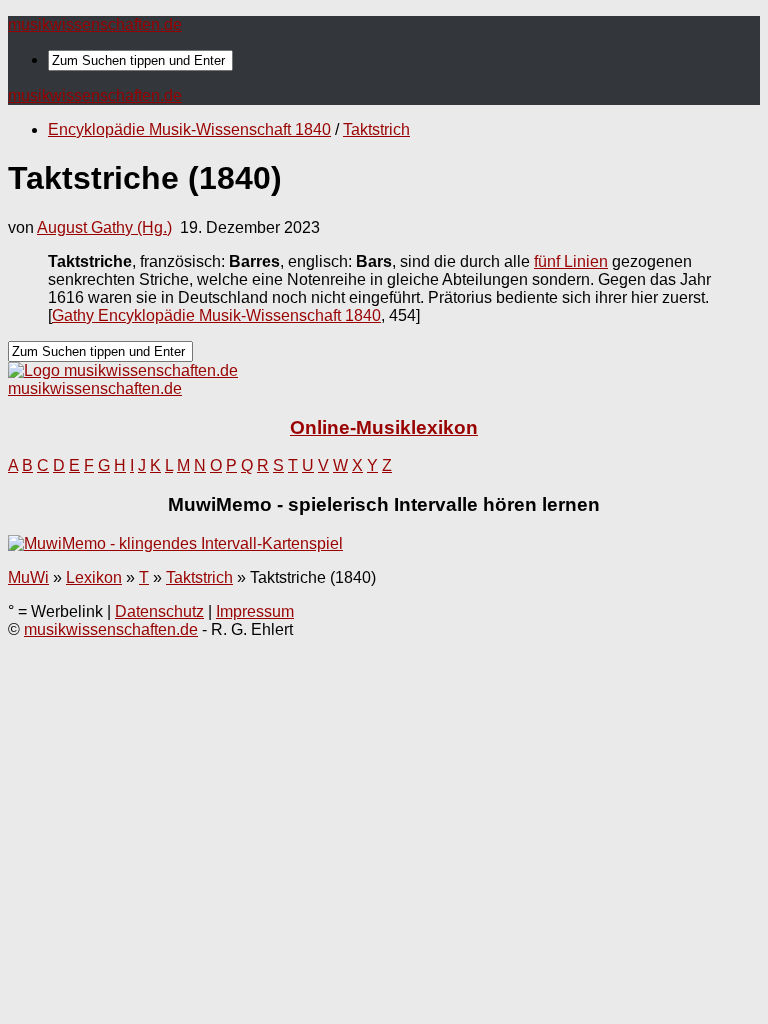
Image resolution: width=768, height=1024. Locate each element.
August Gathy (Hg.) (104, 227)
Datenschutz (159, 611)
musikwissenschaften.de (95, 24)
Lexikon (94, 577)
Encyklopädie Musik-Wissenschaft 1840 (189, 129)
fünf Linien (571, 261)
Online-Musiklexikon (384, 427)
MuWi (28, 577)
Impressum (255, 611)
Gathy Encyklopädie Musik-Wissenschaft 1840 (216, 315)
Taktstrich (376, 129)
